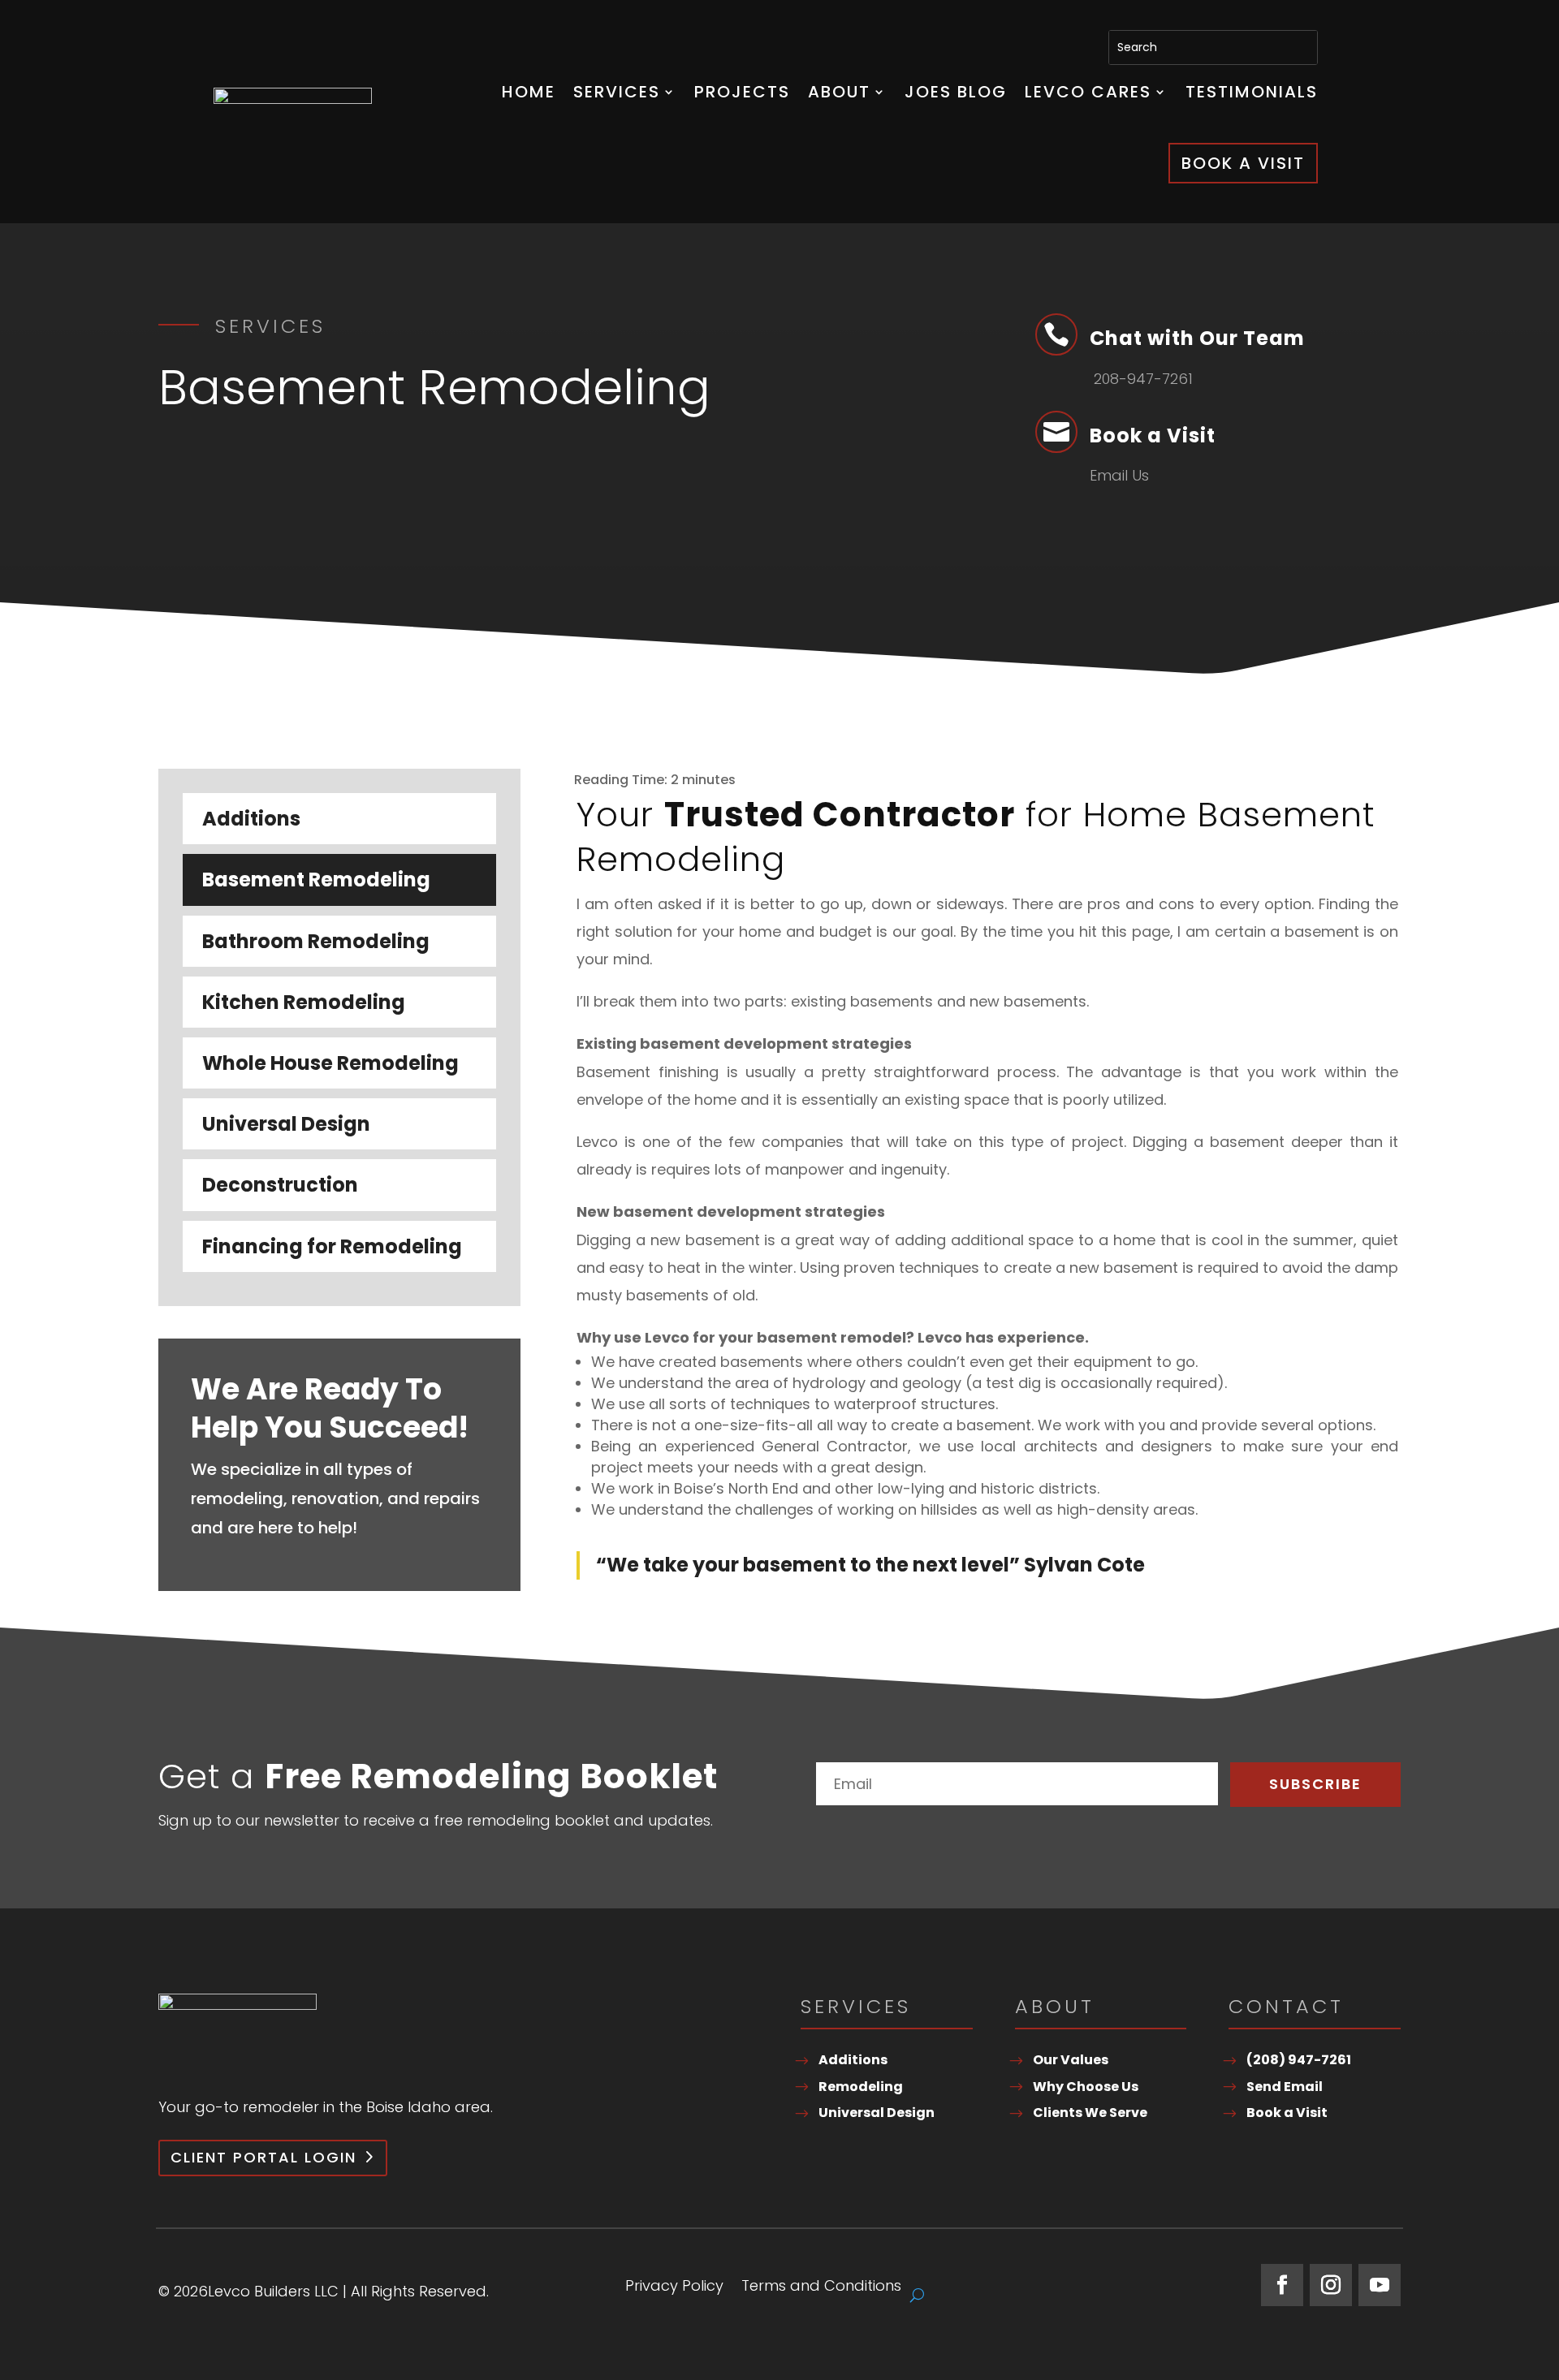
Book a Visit (1243, 163)
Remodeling (861, 2087)
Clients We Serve (1090, 2113)
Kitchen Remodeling (304, 1002)
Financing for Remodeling (332, 1246)
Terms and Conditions (821, 2288)
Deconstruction (280, 1185)
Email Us (1119, 475)
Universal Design (286, 1124)
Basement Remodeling (316, 880)
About (839, 92)
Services (617, 92)
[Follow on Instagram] (1331, 2285)
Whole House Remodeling (330, 1063)
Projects (742, 92)
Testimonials (1252, 92)
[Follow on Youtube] (1380, 2285)
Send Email (1285, 2087)
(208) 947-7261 (1299, 2060)
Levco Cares (1088, 92)
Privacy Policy (674, 2288)
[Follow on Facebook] (1282, 2285)
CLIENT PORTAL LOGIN (263, 2157)
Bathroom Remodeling (316, 941)
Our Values (1071, 2060)
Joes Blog (956, 92)
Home (529, 92)
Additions (251, 819)
